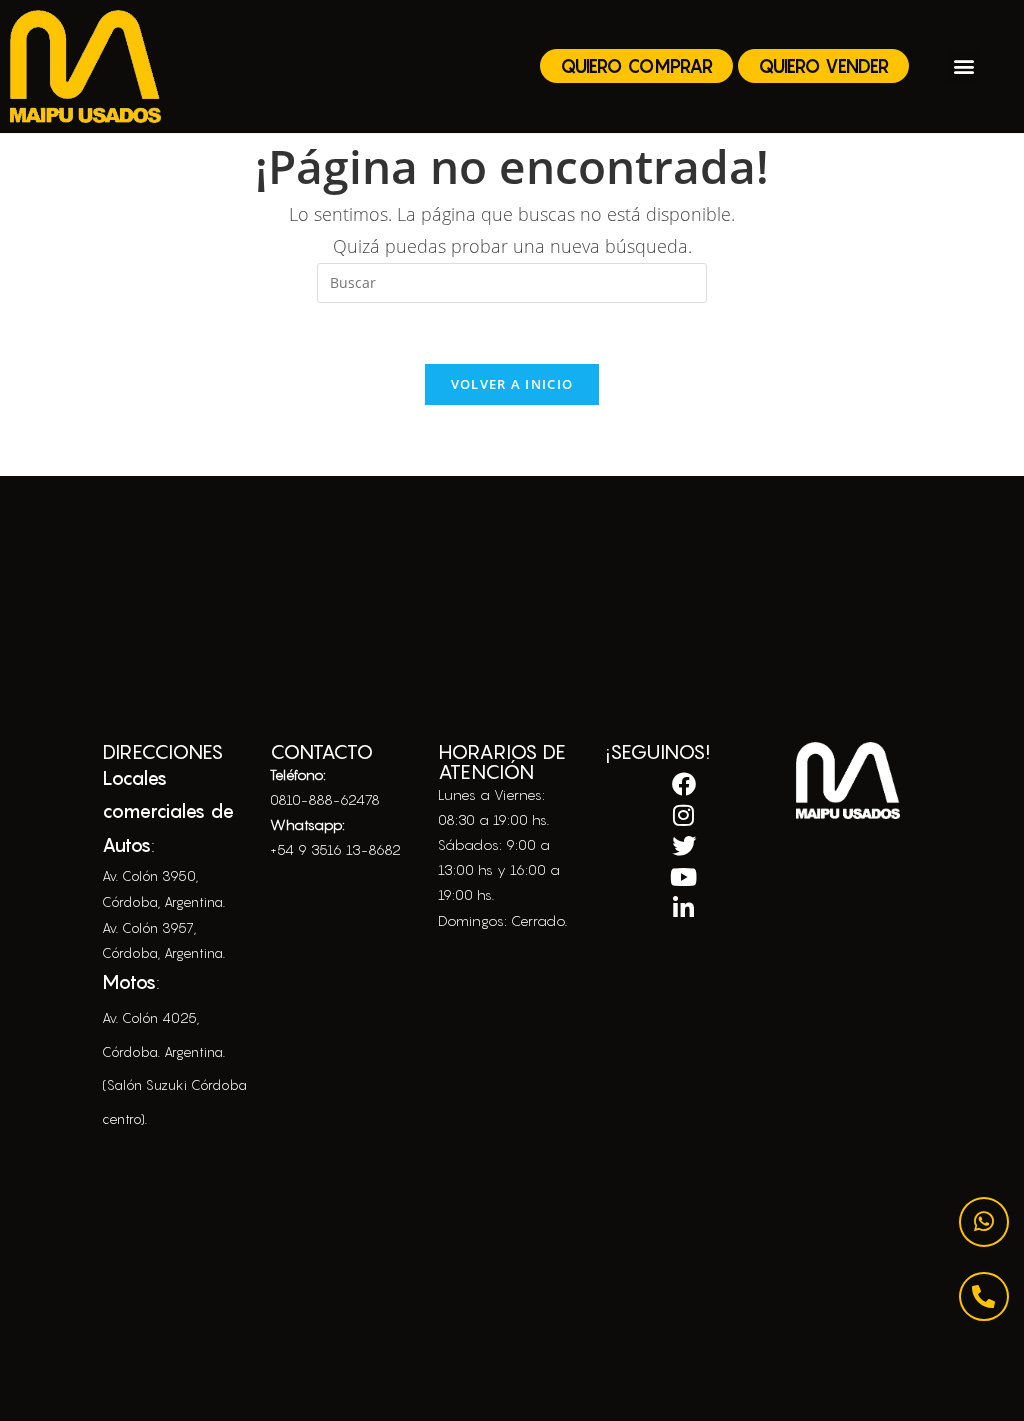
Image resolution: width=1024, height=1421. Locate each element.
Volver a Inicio (512, 384)
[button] (963, 66)
